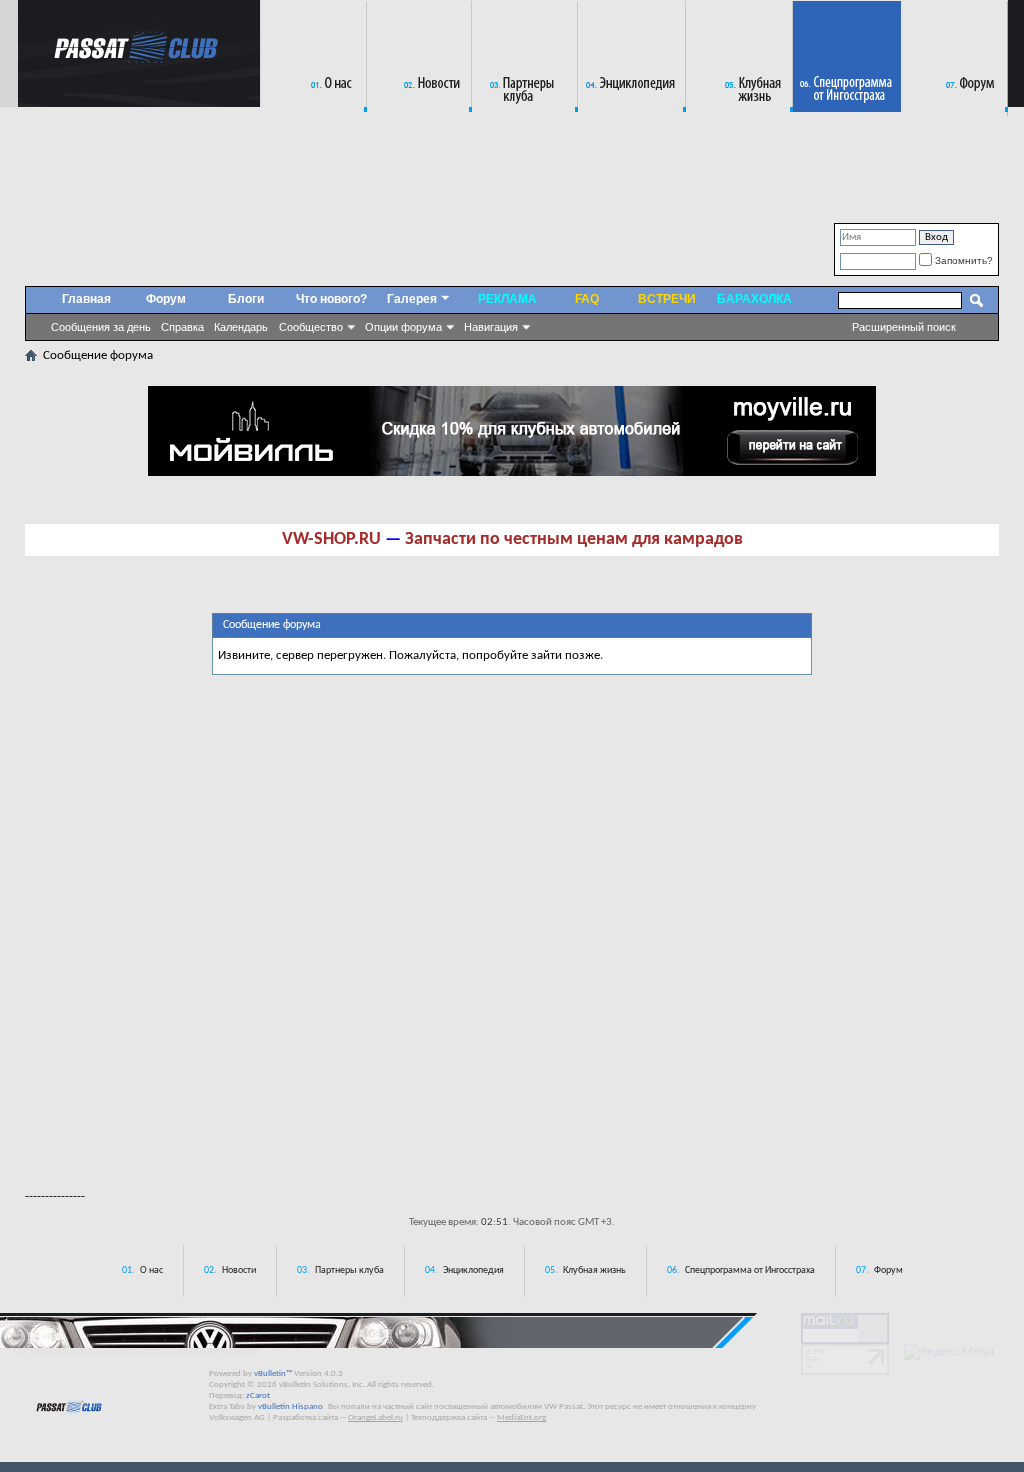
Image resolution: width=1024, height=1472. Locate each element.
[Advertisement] (512, 1118)
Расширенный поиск (904, 327)
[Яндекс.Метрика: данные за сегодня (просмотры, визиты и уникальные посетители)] (949, 1352)
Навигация (491, 327)
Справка (182, 327)
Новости (239, 1270)
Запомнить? (962, 260)
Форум (166, 299)
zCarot (258, 1395)
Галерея (412, 299)
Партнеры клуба (349, 1270)
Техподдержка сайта (449, 1417)
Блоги (246, 299)
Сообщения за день (101, 327)
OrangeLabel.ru (375, 1417)
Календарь (241, 327)
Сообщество (311, 327)
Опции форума (403, 327)
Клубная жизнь (594, 1270)
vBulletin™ (273, 1373)
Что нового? (331, 299)
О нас (151, 1270)
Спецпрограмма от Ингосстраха (750, 1270)
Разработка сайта (305, 1417)
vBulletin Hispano (290, 1406)
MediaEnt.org (521, 1417)
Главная (86, 299)
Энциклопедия (473, 1270)
